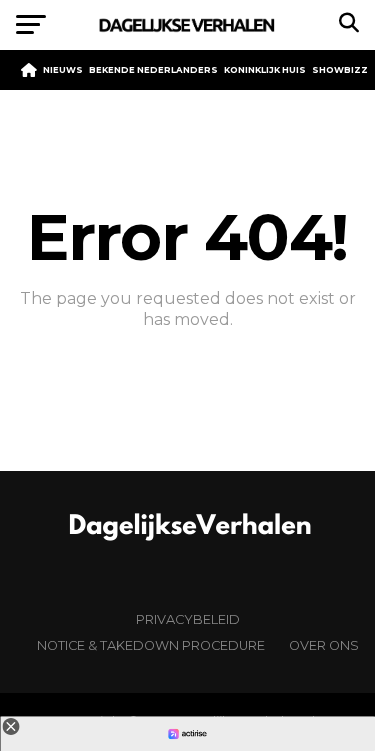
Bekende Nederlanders (153, 70)
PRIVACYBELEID (188, 619)
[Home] (29, 70)
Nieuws (63, 70)
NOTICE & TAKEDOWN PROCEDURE (151, 645)
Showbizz (340, 70)
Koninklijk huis (265, 70)
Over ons (324, 645)
